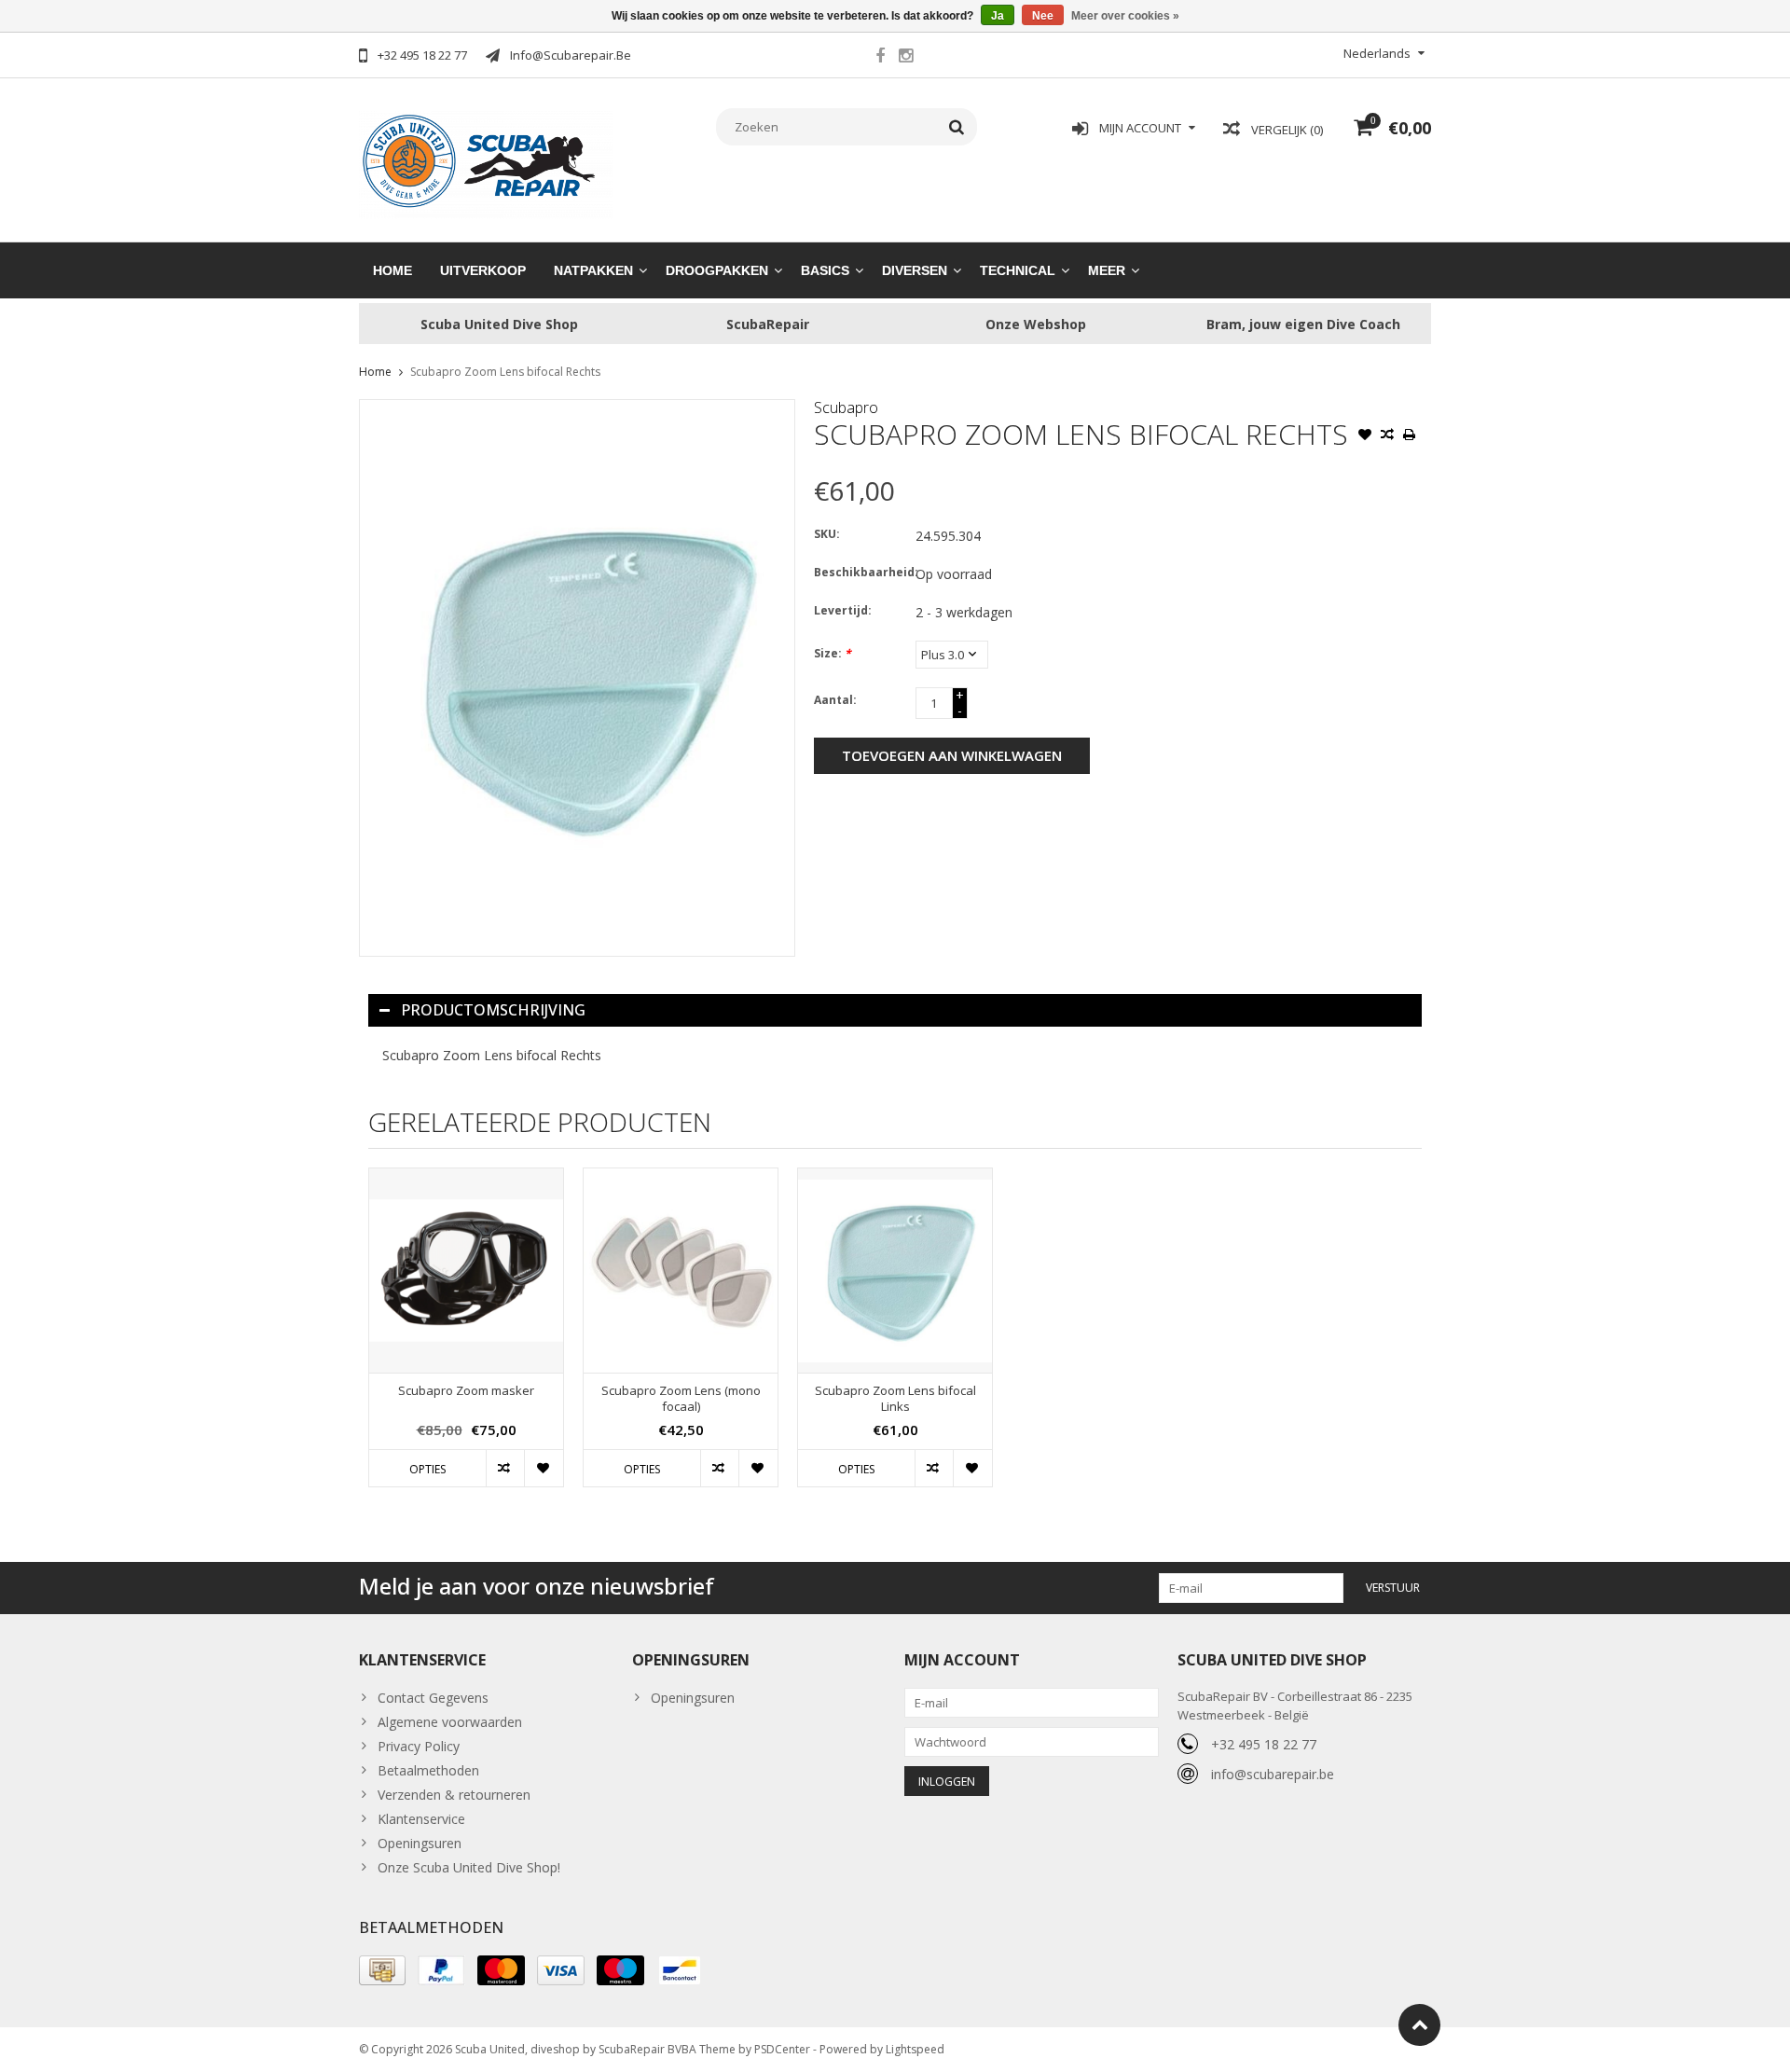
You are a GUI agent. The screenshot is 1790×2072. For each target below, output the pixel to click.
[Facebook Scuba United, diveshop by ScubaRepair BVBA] (880, 58)
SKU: (827, 534)
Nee (1043, 16)
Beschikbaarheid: (861, 572)
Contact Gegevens (433, 1698)
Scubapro (846, 407)
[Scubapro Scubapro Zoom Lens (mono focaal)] (681, 1271)
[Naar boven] (1419, 2025)
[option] (466, 1337)
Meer (1107, 270)
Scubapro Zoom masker (466, 1391)
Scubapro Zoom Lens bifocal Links (895, 1399)
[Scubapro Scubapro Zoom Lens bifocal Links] (895, 1271)
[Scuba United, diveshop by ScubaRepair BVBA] (486, 163)
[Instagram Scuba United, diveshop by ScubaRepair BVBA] (905, 58)
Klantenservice (421, 1819)
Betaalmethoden (428, 1770)
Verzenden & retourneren (454, 1795)
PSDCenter (782, 2049)
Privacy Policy (419, 1746)
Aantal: (835, 700)
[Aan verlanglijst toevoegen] (1365, 436)
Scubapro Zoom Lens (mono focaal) (681, 1399)
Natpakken (593, 270)
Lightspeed (915, 2049)
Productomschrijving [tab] (493, 1010)
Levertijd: (843, 610)
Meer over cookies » (1125, 16)
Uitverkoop (483, 270)
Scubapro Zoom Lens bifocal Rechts (505, 372)
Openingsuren (420, 1843)
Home (392, 270)
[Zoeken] (957, 127)
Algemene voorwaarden (450, 1722)
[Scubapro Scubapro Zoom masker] (466, 1271)
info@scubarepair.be (1273, 1774)
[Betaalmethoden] (382, 1970)
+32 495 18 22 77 (1264, 1744)
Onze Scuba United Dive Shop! (469, 1867)
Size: (833, 653)
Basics (825, 270)
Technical (1018, 270)
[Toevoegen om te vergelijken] (1387, 436)
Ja (998, 16)
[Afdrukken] (1410, 436)
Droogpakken (717, 270)
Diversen (915, 270)
